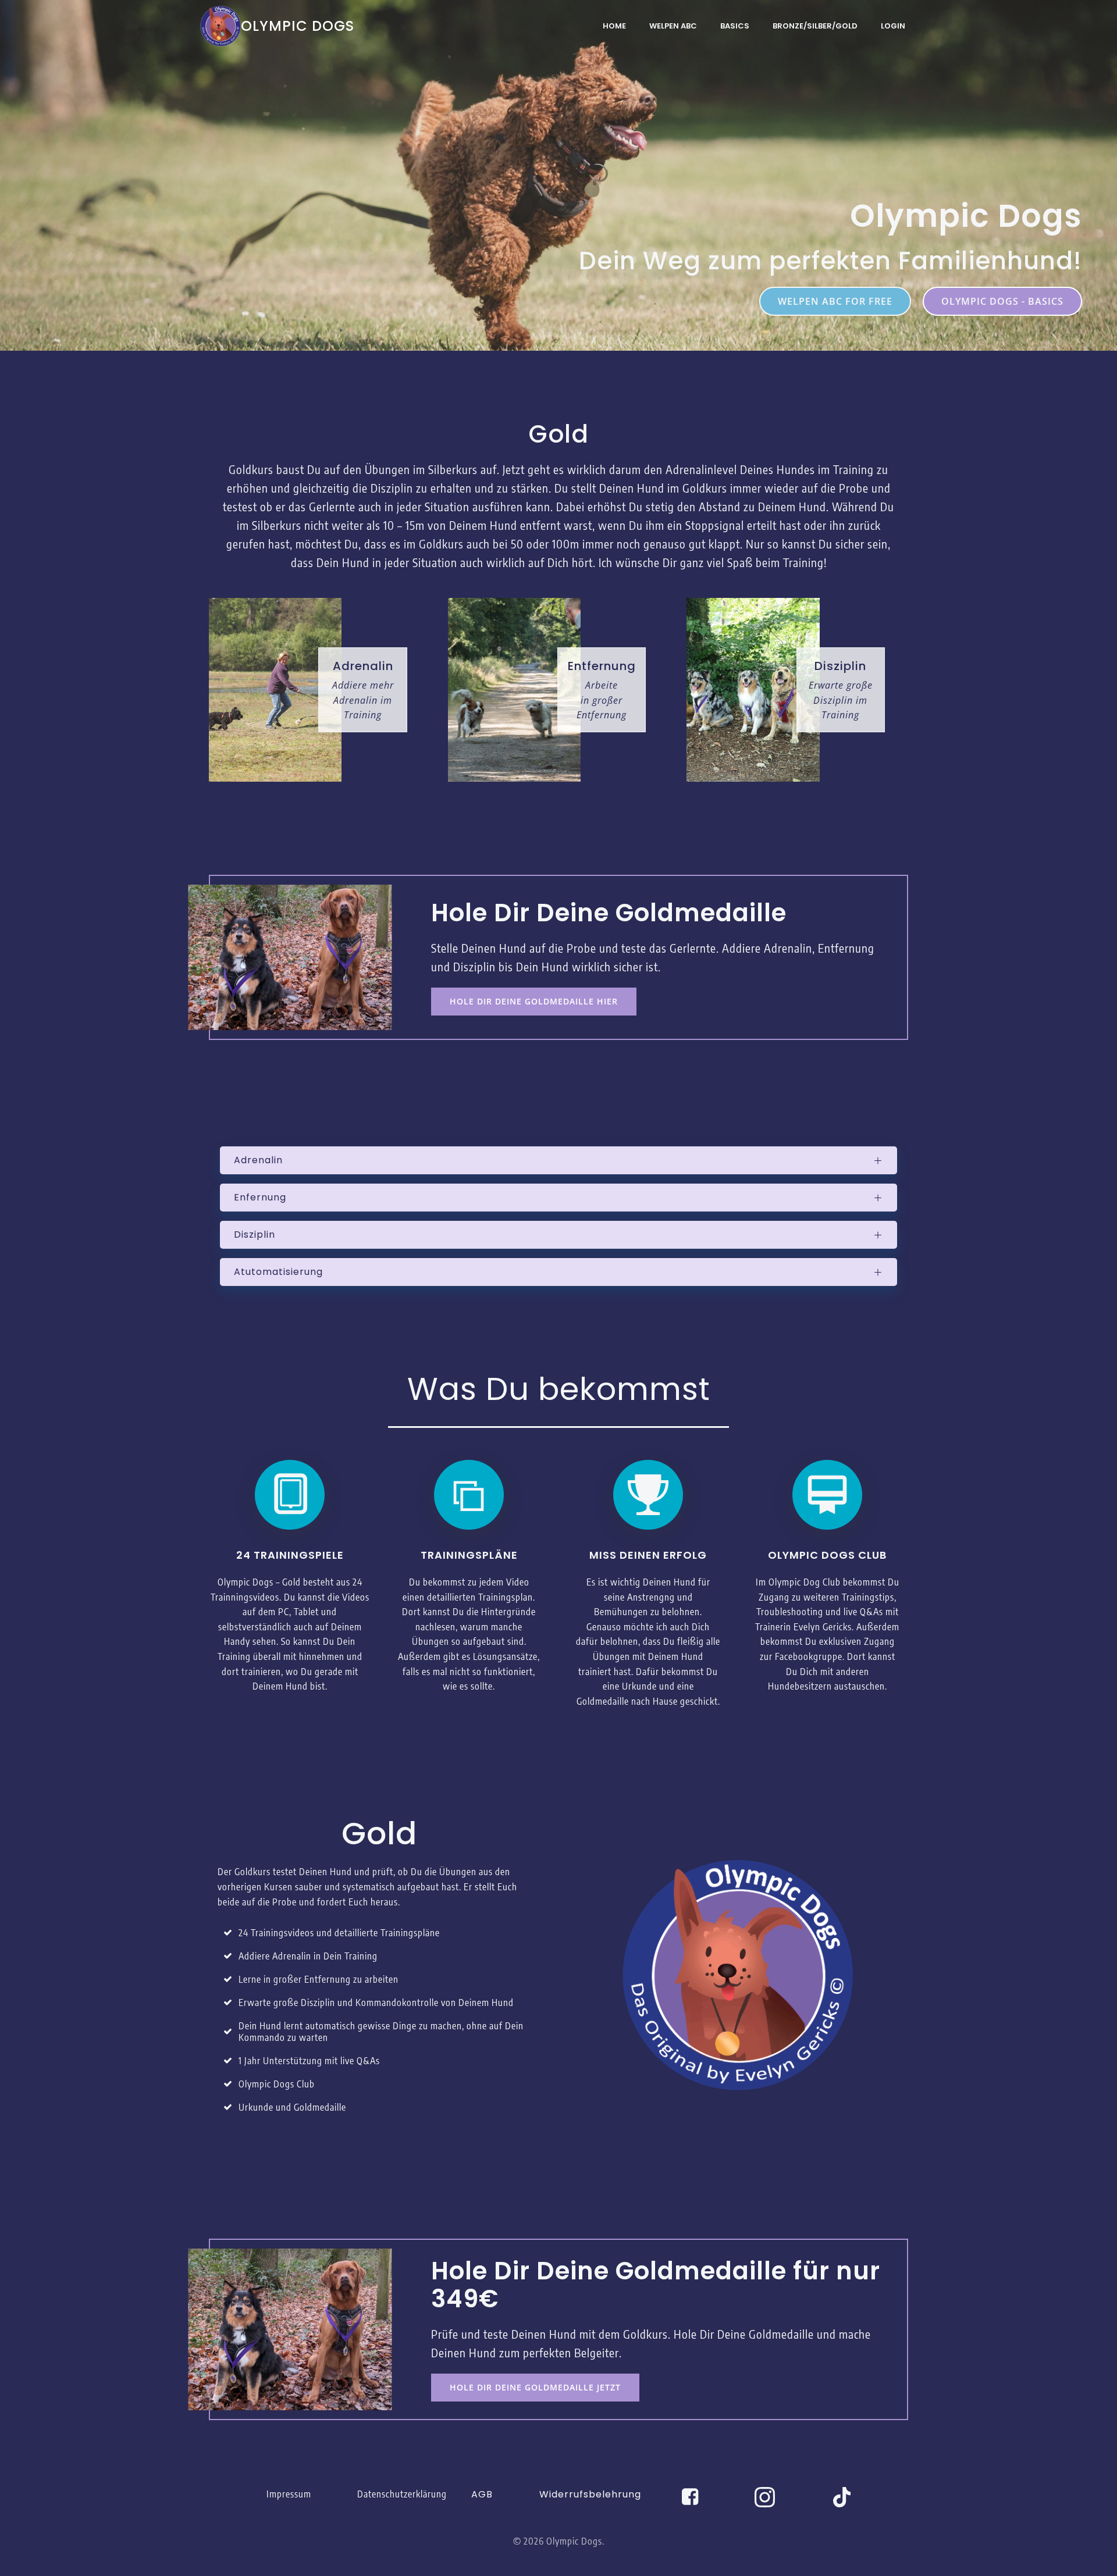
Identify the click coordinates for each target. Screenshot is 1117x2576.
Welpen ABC (673, 26)
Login (893, 26)
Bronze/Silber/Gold (815, 26)
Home (614, 26)
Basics (735, 26)
